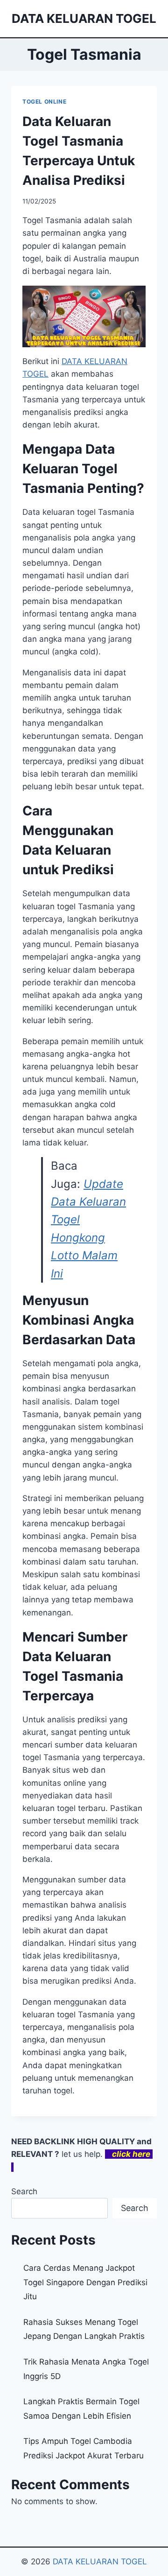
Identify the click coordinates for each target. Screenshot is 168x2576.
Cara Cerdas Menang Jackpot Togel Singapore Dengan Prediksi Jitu (85, 2282)
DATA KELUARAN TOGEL (100, 2562)
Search (24, 2191)
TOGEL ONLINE (44, 102)
